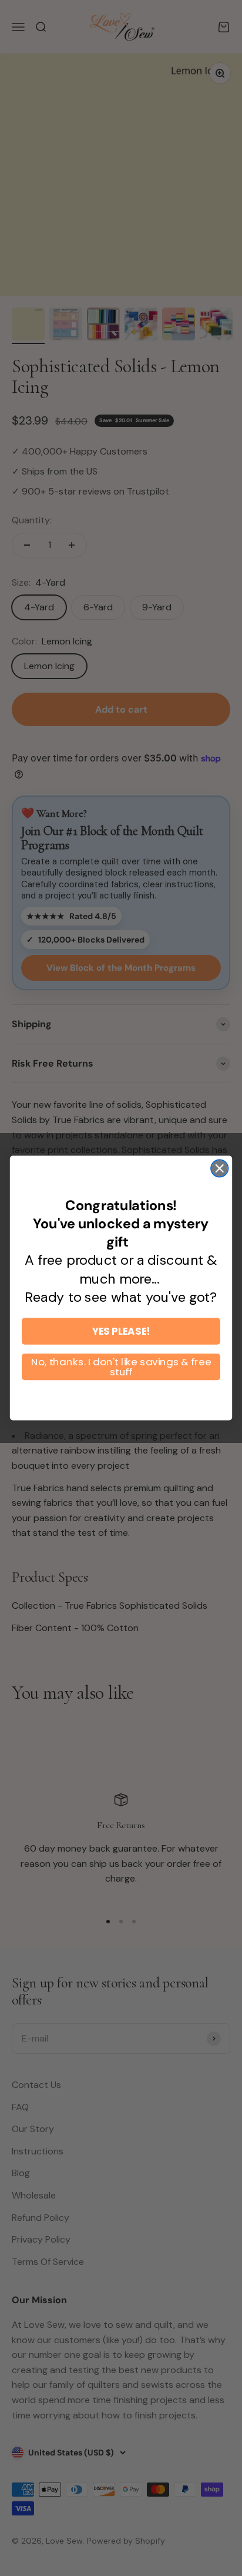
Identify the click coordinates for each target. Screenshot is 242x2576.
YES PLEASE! (121, 1331)
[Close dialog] (219, 1168)
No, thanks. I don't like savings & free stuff (121, 1366)
